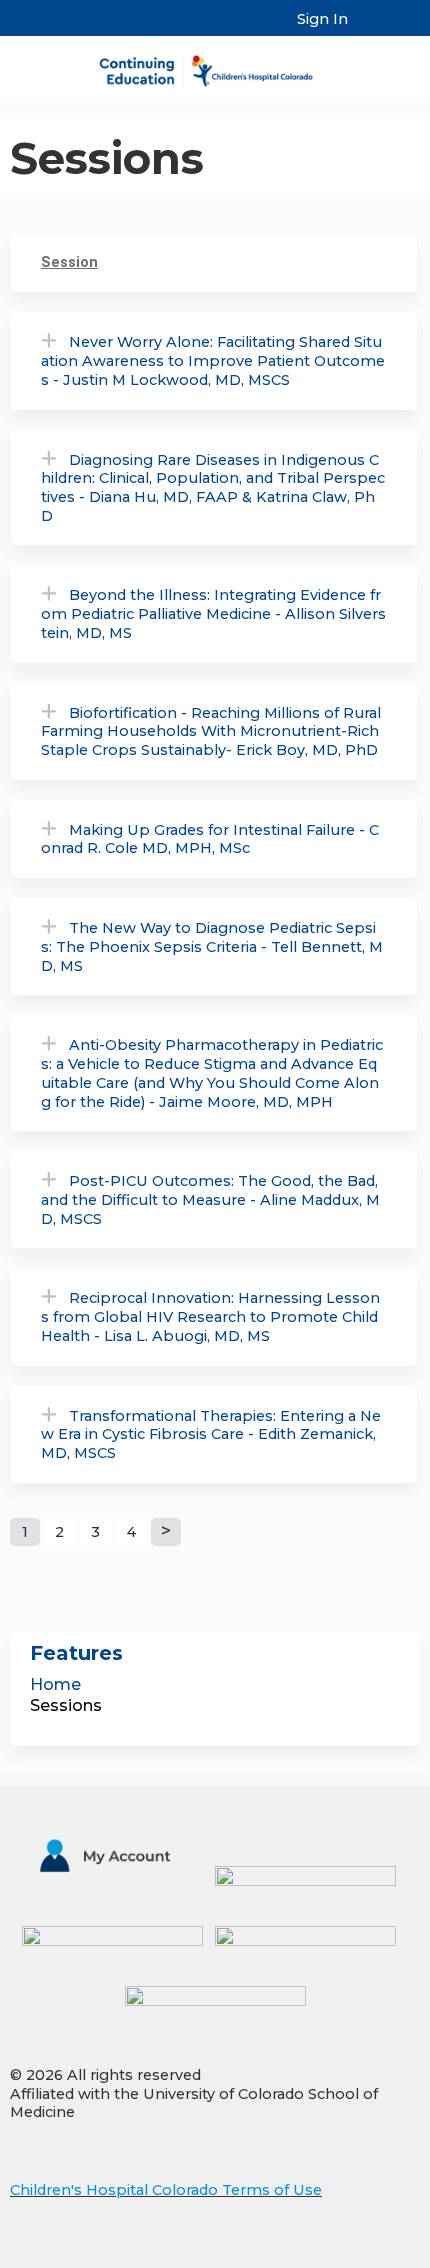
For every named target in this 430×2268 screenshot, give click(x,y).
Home (55, 1684)
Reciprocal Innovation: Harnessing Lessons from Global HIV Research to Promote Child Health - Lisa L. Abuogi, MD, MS (210, 1316)
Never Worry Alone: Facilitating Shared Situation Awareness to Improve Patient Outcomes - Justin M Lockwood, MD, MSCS (213, 360)
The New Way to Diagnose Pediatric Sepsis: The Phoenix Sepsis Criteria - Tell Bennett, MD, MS (212, 946)
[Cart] (371, 29)
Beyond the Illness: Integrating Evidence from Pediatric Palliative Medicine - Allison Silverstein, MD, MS (213, 613)
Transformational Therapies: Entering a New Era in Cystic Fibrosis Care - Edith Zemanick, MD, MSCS (211, 1434)
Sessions (66, 1705)
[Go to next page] (166, 1532)
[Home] (215, 64)
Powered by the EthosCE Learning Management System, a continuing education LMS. (349, 2253)
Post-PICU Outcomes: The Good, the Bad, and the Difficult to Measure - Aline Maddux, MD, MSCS (210, 1199)
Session (69, 262)
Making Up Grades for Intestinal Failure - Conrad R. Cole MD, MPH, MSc (210, 839)
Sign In (322, 19)
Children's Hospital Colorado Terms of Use (166, 2190)
